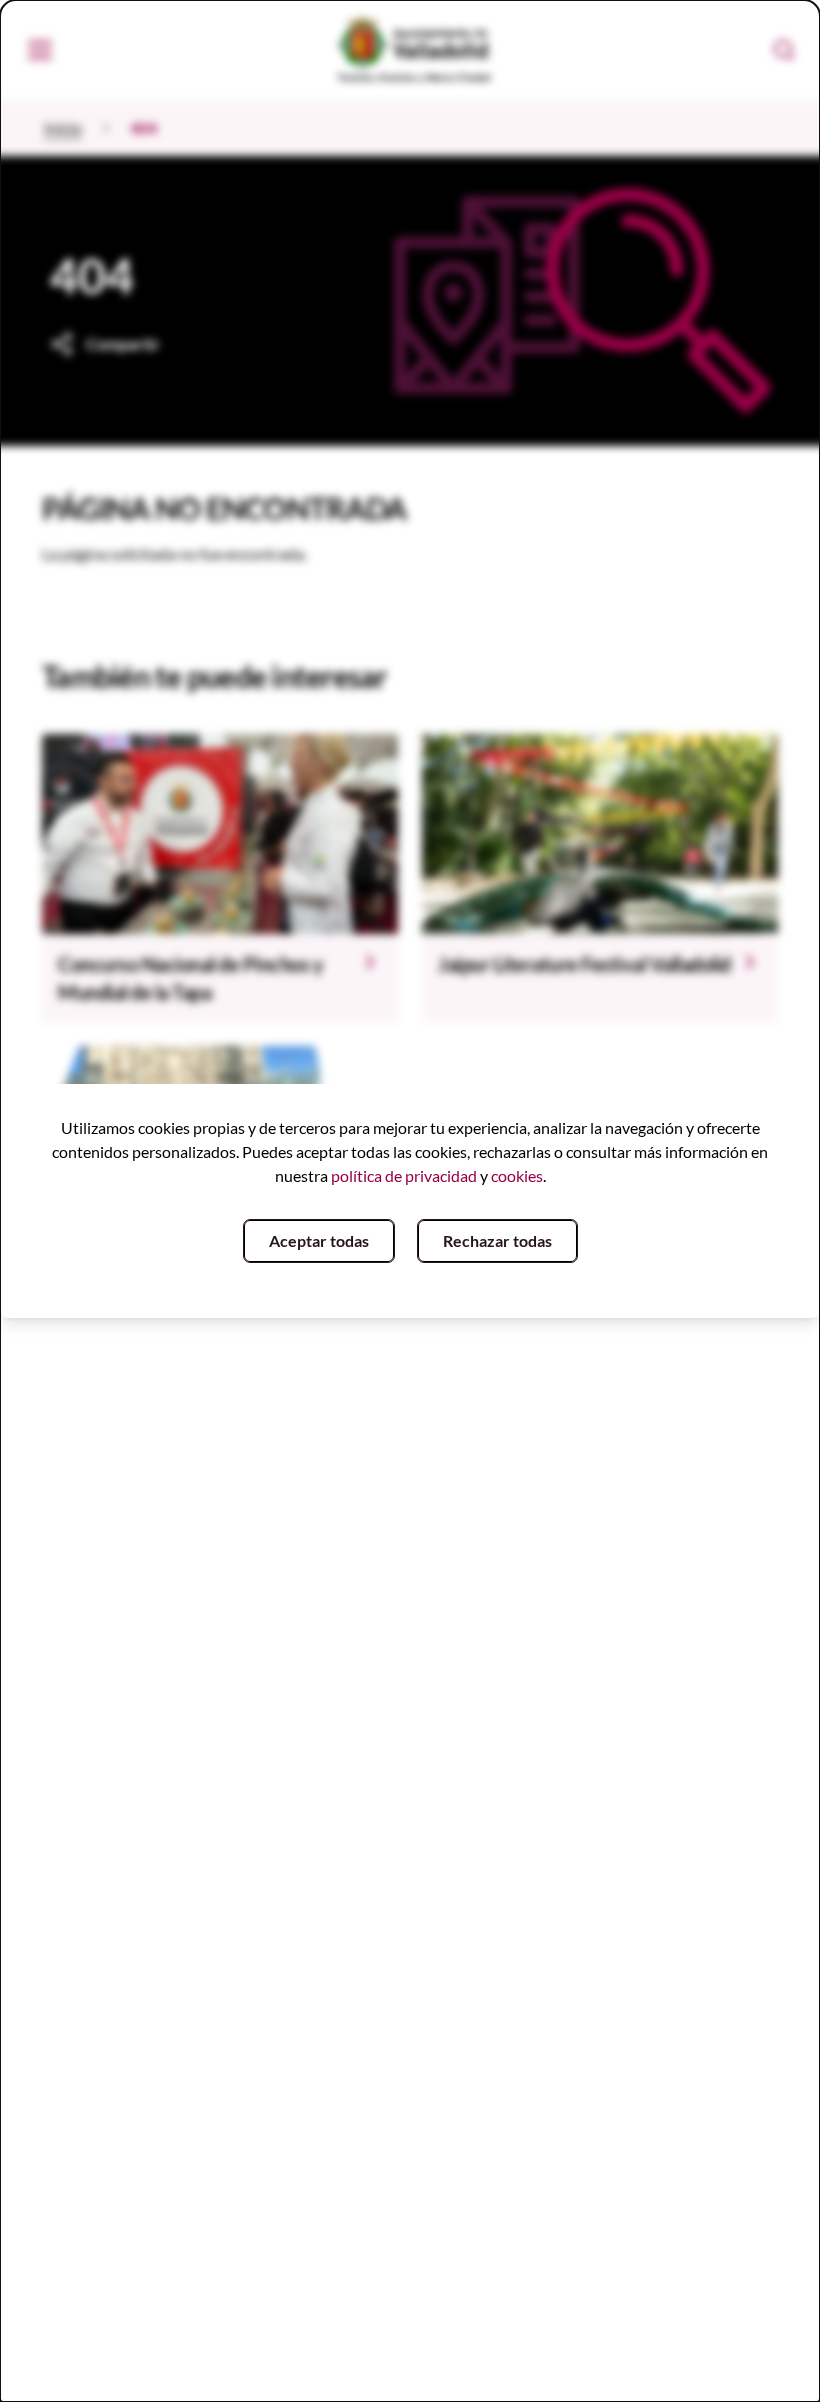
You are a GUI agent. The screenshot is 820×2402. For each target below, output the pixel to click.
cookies (517, 1175)
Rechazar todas (497, 1240)
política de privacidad (404, 1175)
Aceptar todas (319, 1240)
